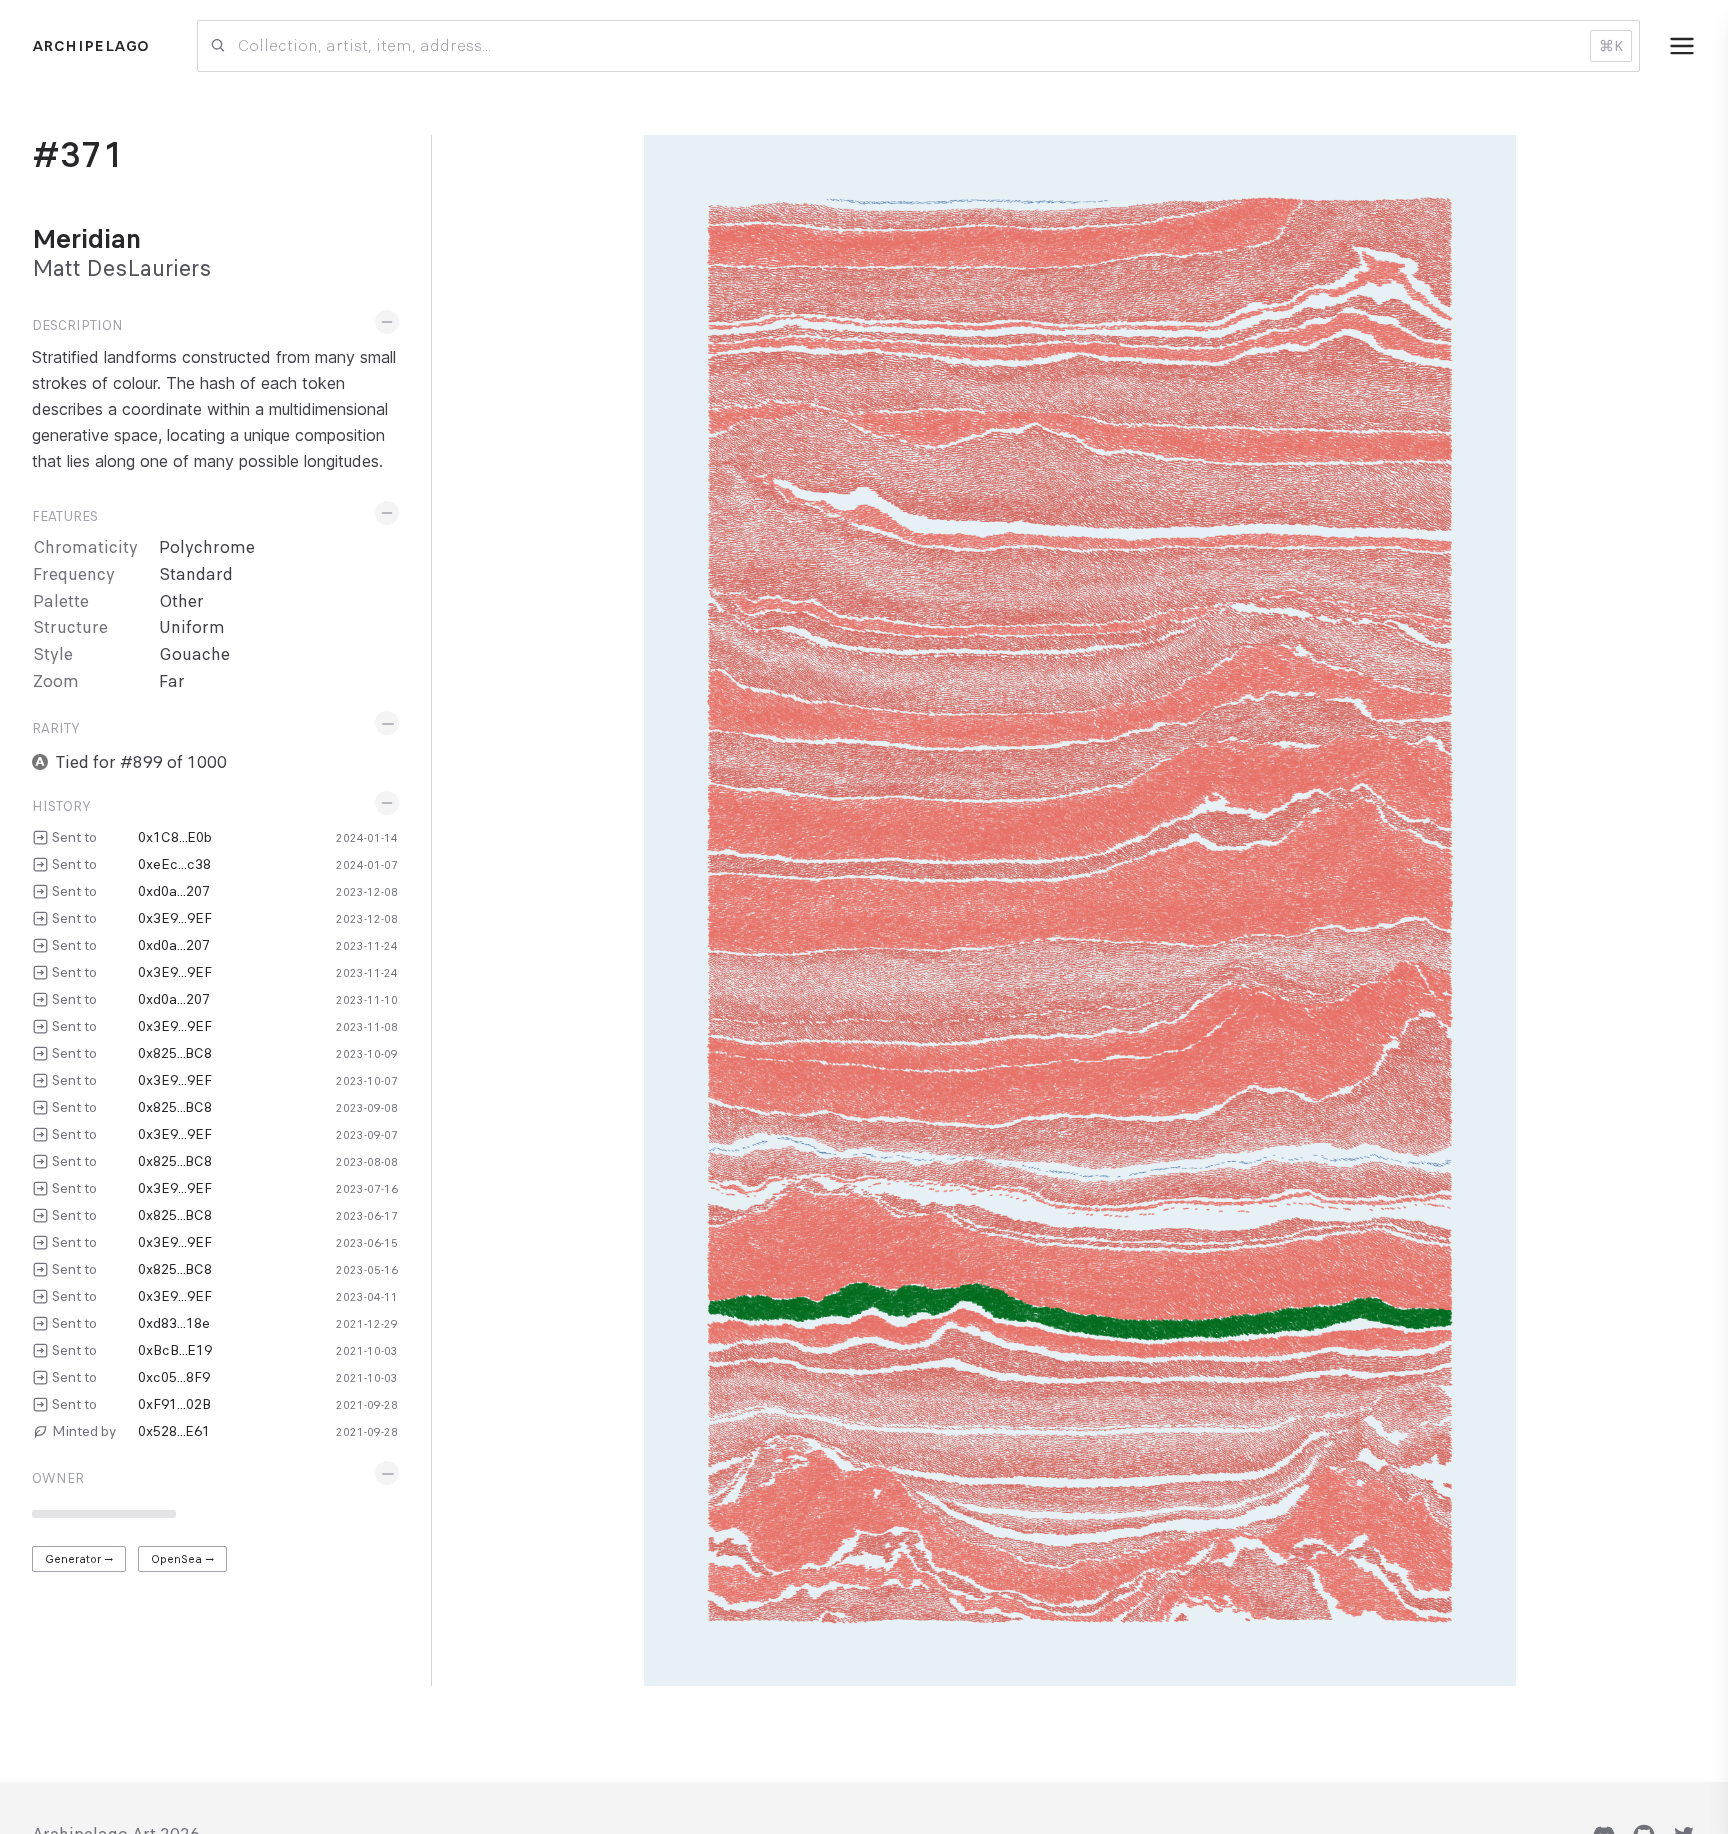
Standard (196, 574)
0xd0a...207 (174, 891)
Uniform (192, 627)
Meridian (86, 239)
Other (181, 601)
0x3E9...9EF (175, 918)
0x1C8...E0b (175, 837)
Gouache (194, 654)
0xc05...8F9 (174, 1377)
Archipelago (90, 46)
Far (172, 681)
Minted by (84, 1431)
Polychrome (207, 547)
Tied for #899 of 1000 (141, 762)
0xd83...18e (174, 1323)
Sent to (74, 837)
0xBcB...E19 (175, 1350)
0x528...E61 (174, 1431)
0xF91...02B (174, 1404)
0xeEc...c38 (174, 864)
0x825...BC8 (175, 1053)
